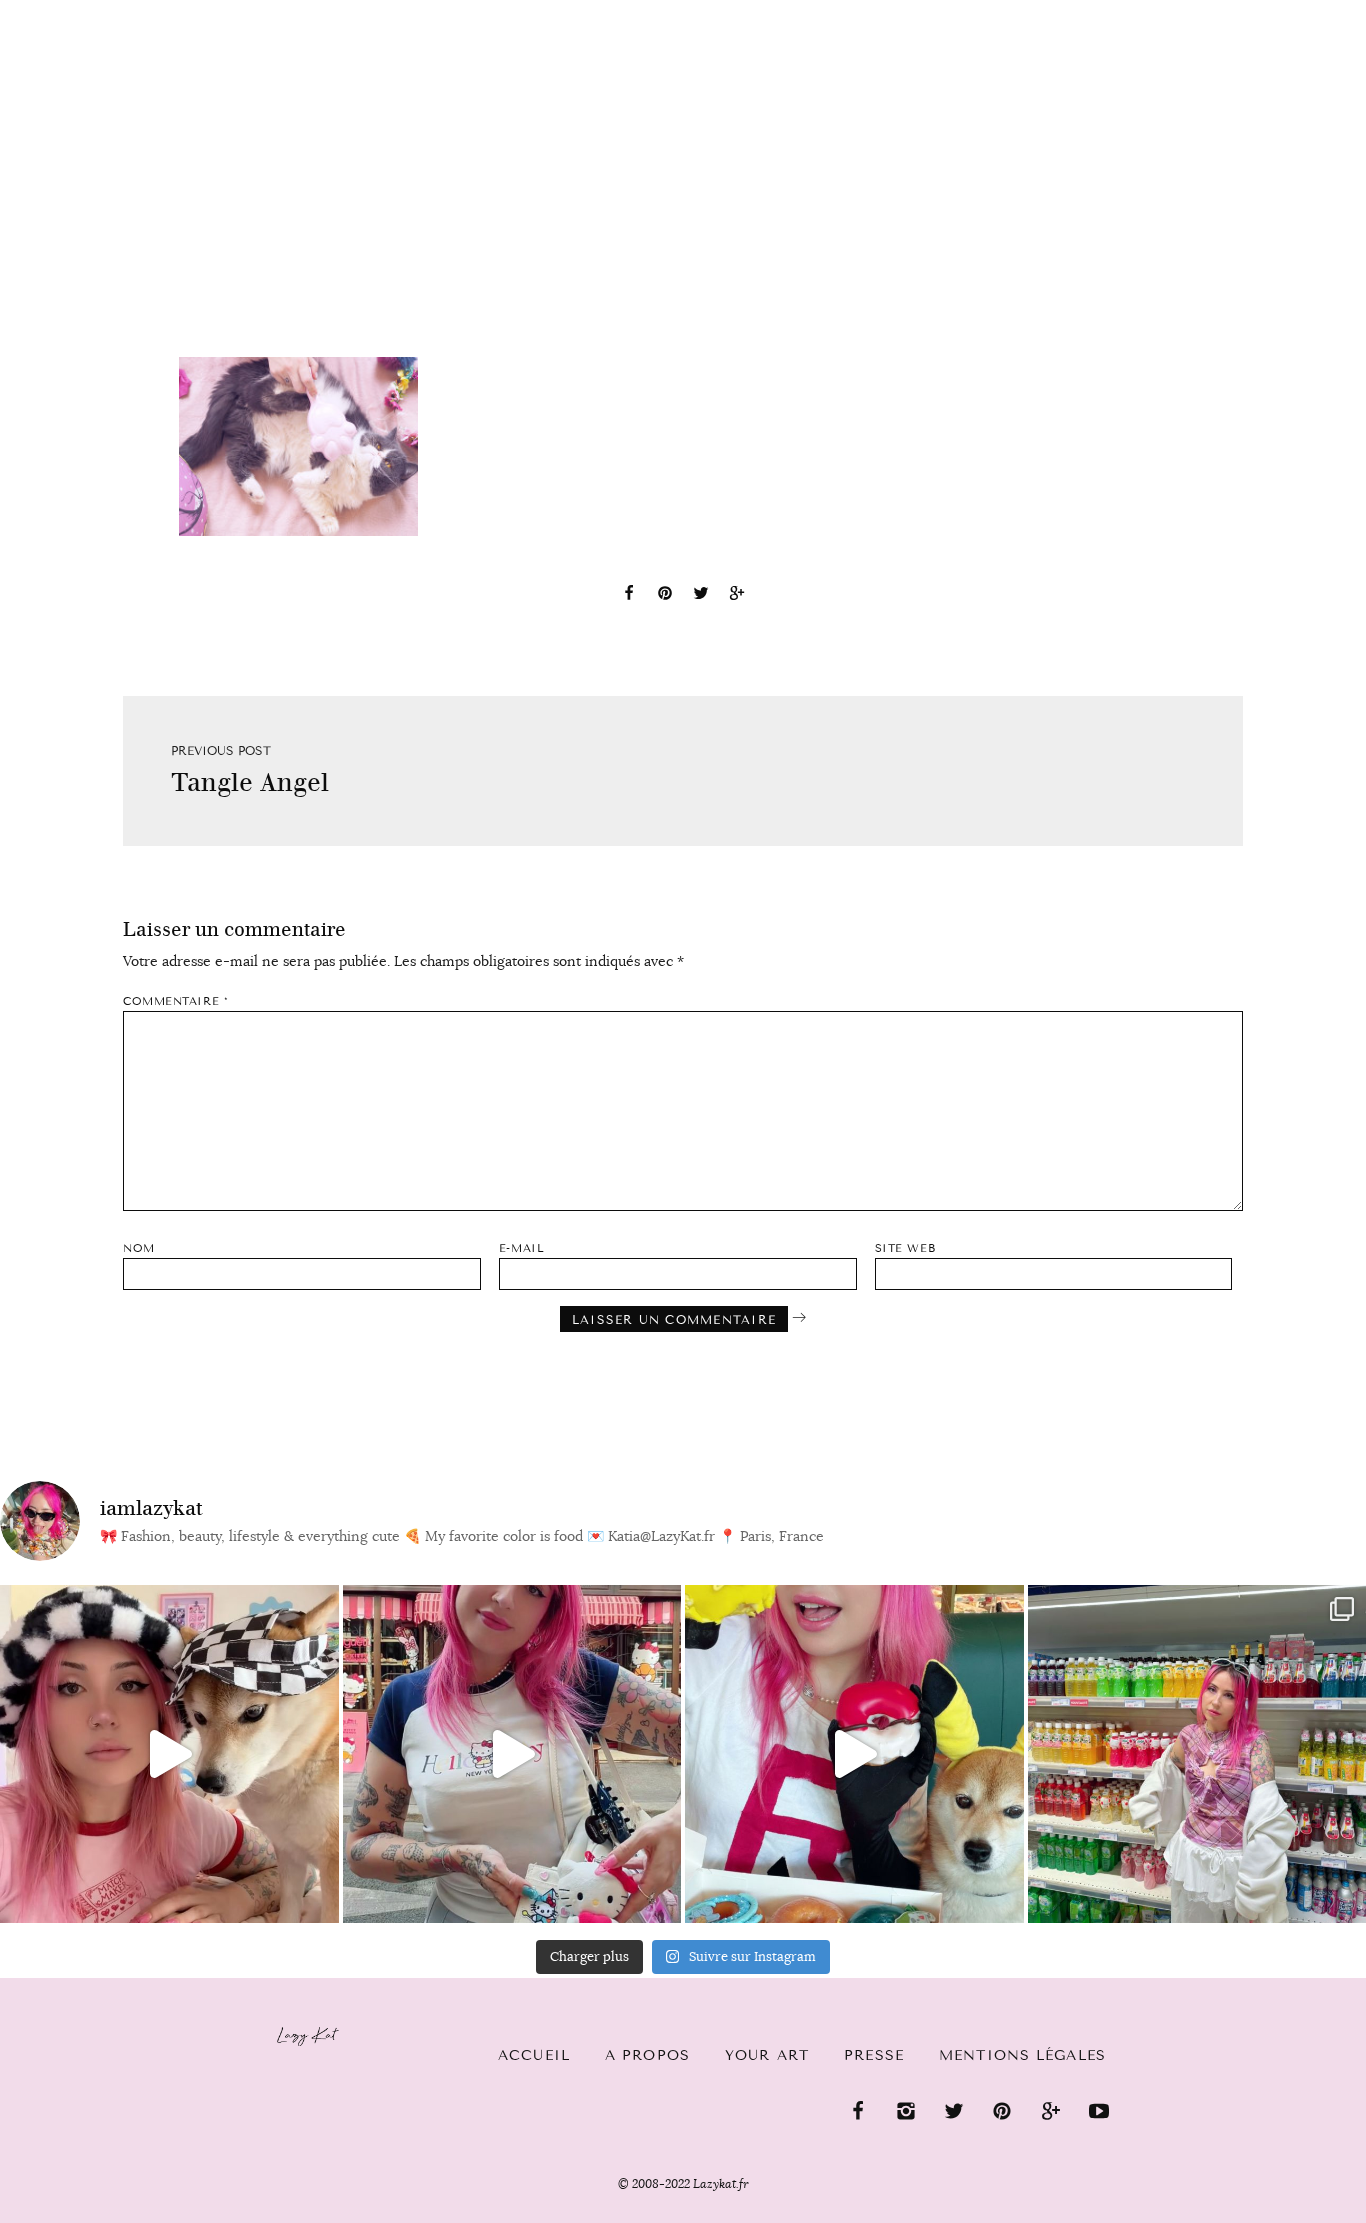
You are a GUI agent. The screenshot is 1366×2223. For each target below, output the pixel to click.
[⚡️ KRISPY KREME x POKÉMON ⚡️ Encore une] (854, 1754)
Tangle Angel (250, 782)
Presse (1237, 11)
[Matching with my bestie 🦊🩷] (169, 1754)
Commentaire (175, 1001)
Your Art (767, 2055)
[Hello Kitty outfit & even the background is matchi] (512, 1754)
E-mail (521, 1248)
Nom (139, 1248)
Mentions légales (1022, 2055)
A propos (647, 2055)
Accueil (534, 2055)
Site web (905, 1248)
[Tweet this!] (701, 596)
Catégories (90, 32)
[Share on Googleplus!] (737, 596)
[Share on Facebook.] (629, 596)
